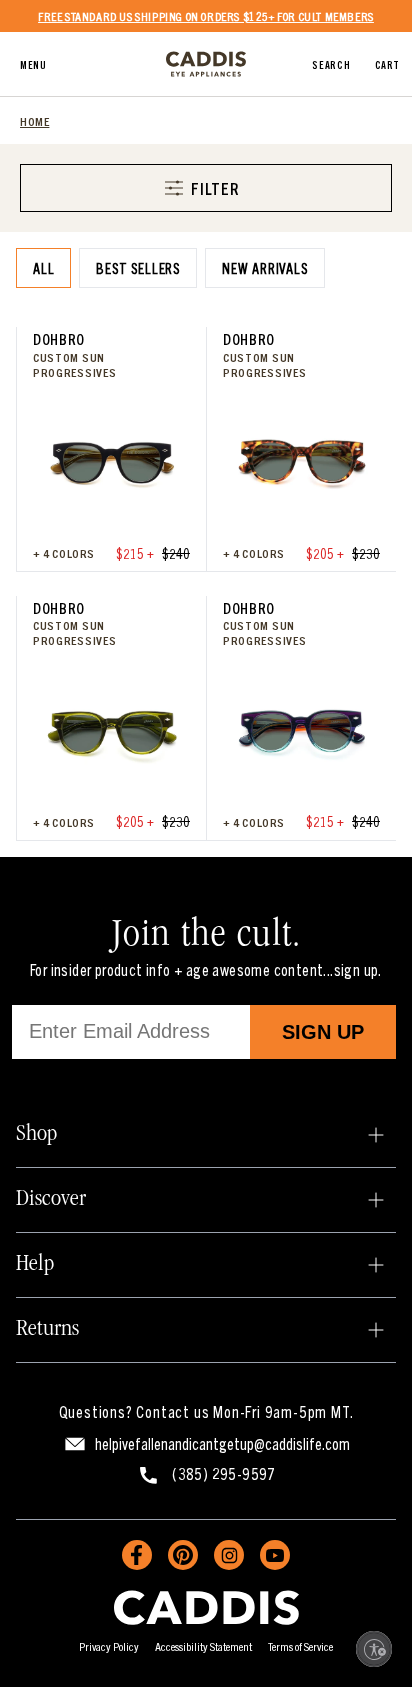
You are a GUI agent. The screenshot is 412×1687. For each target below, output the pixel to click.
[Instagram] (229, 1555)
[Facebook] (137, 1555)
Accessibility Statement (203, 1645)
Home (34, 120)
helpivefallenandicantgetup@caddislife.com (222, 1443)
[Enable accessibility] (374, 1649)
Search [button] (331, 64)
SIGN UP (323, 1032)
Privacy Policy (109, 1645)
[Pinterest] (183, 1555)
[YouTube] (275, 1555)
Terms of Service (300, 1645)
